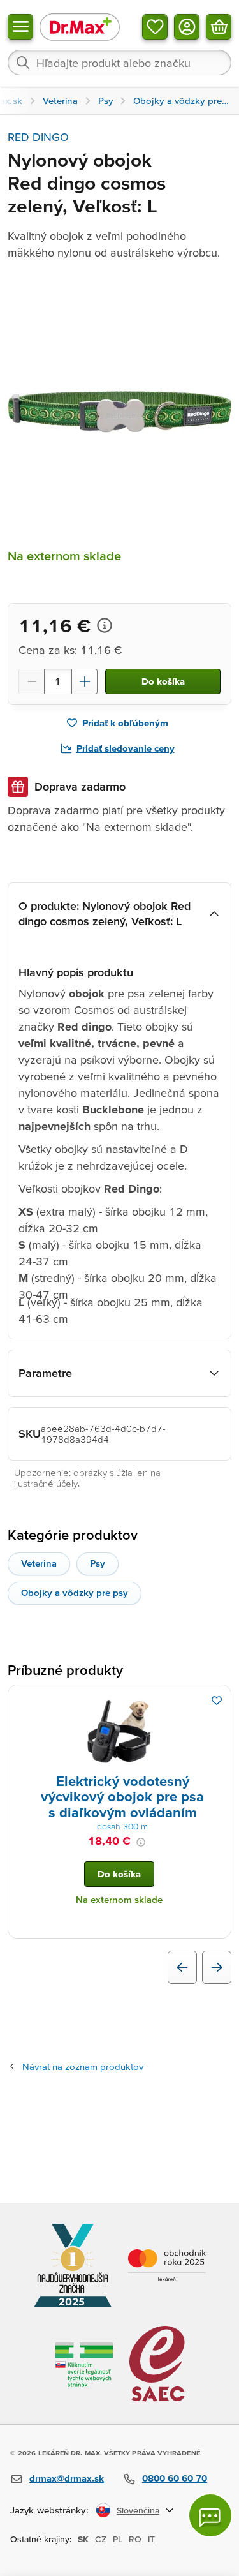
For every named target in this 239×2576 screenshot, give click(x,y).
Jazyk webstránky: (49, 2510)
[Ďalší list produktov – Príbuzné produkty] (217, 1967)
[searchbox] (119, 63)
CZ (101, 2539)
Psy (98, 1563)
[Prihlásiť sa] (187, 27)
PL (118, 2539)
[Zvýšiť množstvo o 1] (85, 681)
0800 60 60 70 (175, 2478)
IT (151, 2539)
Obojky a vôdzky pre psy (75, 1592)
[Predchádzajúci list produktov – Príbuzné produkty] (182, 1967)
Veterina (39, 1563)
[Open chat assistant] (210, 2515)
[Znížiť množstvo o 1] (31, 681)
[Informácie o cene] (105, 625)
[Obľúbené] (155, 27)
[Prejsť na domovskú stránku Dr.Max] (80, 26)
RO (135, 2539)
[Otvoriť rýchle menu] (20, 27)
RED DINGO (38, 137)
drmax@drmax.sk (67, 2478)
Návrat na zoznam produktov (83, 2066)
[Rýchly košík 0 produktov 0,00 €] (219, 27)
